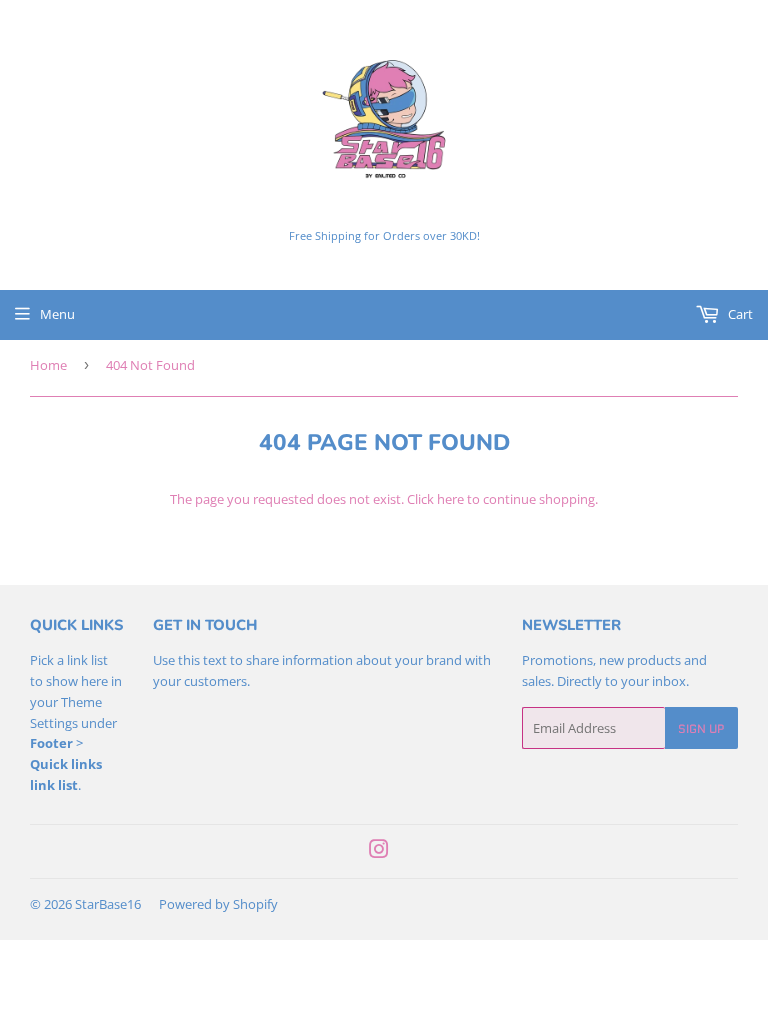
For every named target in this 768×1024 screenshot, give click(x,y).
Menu (57, 314)
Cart (739, 314)
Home (48, 365)
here (450, 499)
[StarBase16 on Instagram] (379, 852)
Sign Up (701, 728)
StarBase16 (108, 904)
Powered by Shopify (218, 904)
